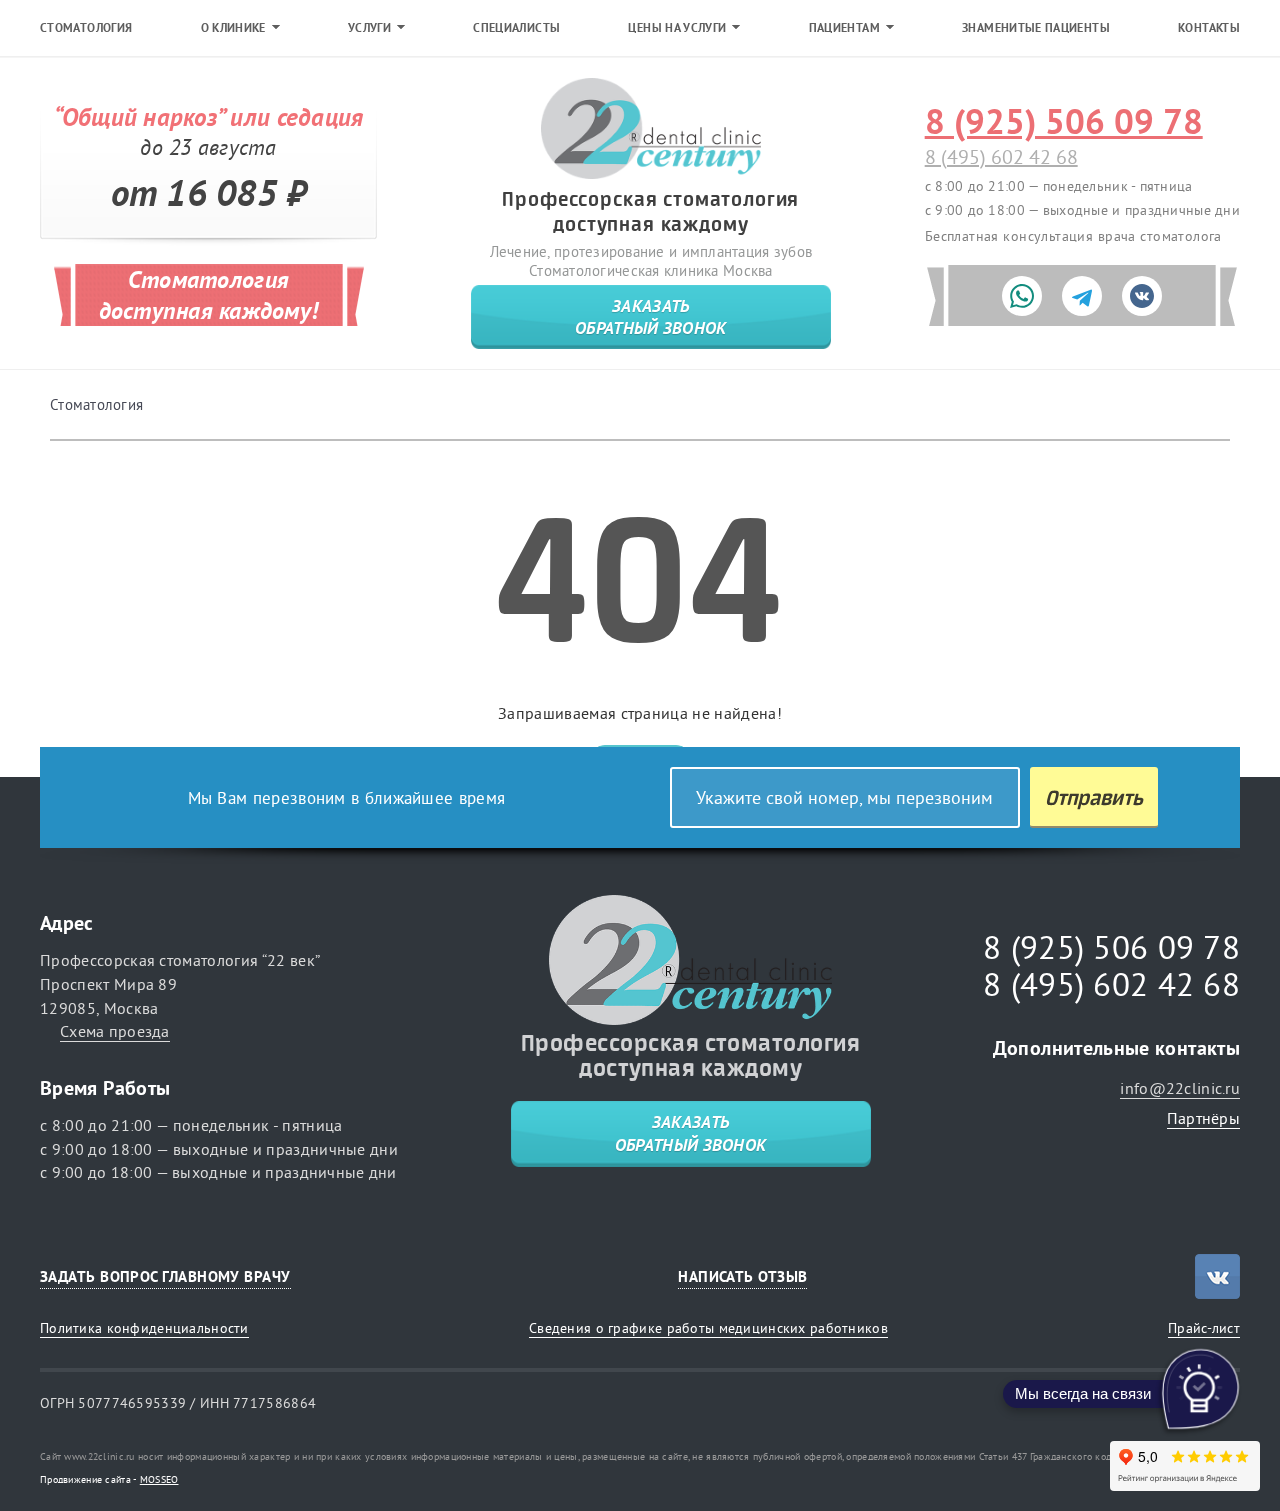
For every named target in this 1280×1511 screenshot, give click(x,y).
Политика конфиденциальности (144, 1328)
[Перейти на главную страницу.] (651, 130)
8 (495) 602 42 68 (1001, 156)
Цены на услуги (677, 28)
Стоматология (86, 28)
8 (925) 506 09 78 (1064, 121)
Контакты (1209, 28)
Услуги (369, 28)
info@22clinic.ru (1180, 1088)
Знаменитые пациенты (1036, 28)
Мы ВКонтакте (1217, 1276)
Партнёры (1203, 1118)
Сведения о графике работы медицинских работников (708, 1328)
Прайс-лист (1204, 1328)
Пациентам (844, 28)
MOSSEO (159, 1479)
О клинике (233, 28)
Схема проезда (115, 1031)
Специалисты (516, 28)
